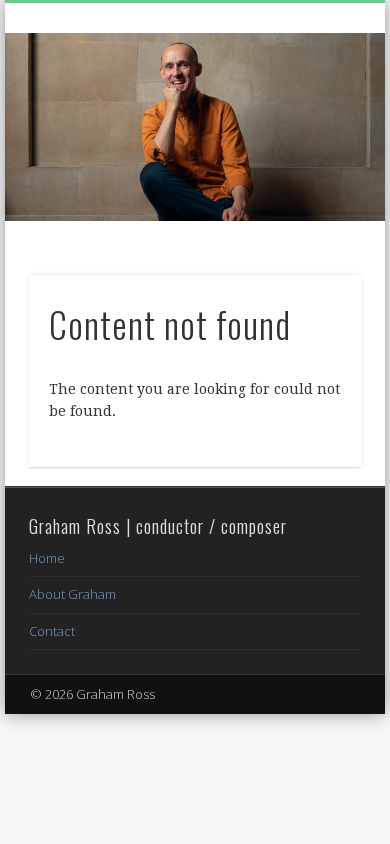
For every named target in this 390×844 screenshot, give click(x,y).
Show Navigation (312, 179)
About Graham (72, 594)
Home (47, 558)
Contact (52, 631)
